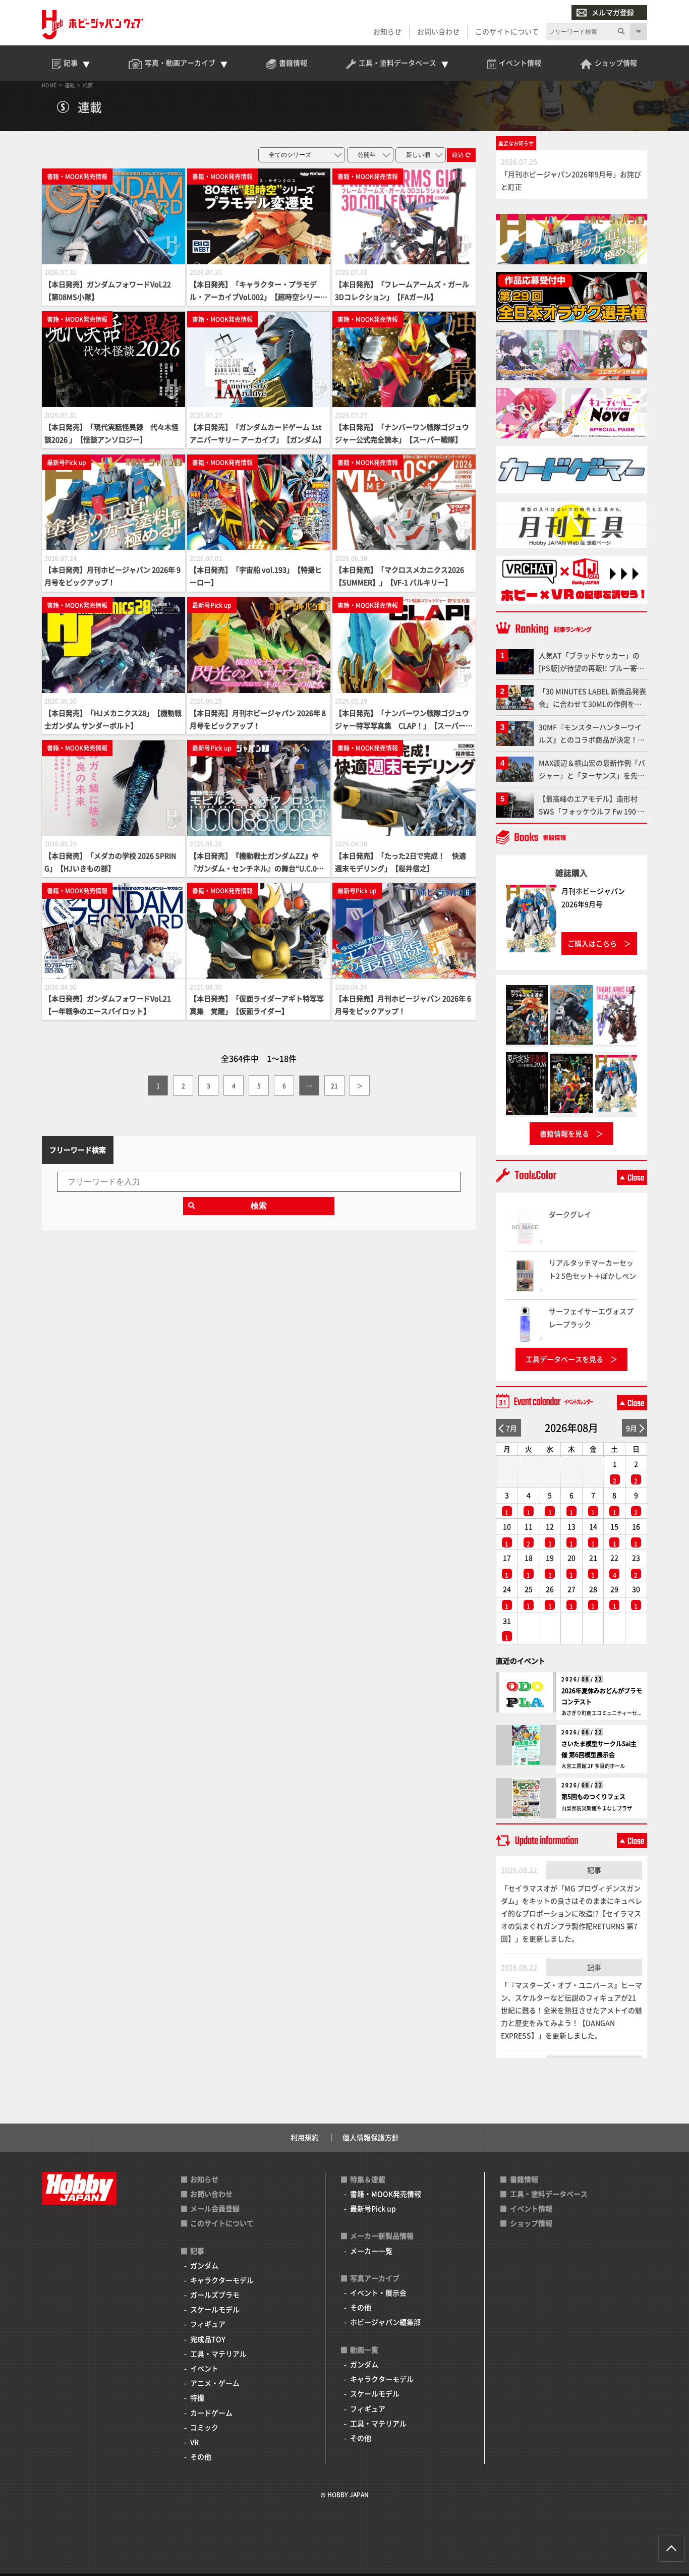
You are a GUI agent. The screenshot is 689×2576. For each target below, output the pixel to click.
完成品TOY (208, 2339)
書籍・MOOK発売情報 (386, 2194)
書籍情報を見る (564, 1133)
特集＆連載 (368, 2179)
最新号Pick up (373, 2208)
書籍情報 (524, 2179)
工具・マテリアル (218, 2354)
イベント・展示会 (378, 2293)
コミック (204, 2427)
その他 (201, 2456)
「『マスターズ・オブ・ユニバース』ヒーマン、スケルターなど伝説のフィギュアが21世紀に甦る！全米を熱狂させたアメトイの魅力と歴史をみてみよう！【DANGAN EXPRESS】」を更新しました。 (571, 2010)
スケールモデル (215, 2309)
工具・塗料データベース (549, 2194)
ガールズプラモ (215, 2295)
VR (194, 2442)
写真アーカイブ (375, 2278)
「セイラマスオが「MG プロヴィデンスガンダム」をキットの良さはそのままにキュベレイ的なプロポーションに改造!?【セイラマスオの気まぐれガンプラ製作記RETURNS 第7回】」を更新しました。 (571, 1913)
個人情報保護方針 (371, 2137)
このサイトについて (507, 31)
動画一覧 (364, 2350)
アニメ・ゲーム (215, 2383)
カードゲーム (211, 2413)
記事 (594, 1870)
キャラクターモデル (222, 2280)
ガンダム (204, 2265)
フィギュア (208, 2324)
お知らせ (387, 31)
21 (334, 1086)
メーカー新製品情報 (382, 2236)
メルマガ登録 (613, 12)
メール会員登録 (215, 2208)
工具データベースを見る (564, 1359)
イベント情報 (531, 2208)
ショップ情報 (531, 2223)
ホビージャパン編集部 (385, 2322)
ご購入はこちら (592, 943)
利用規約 (305, 2137)
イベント (204, 2368)
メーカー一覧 (371, 2251)
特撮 (197, 2397)
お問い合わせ (438, 31)
